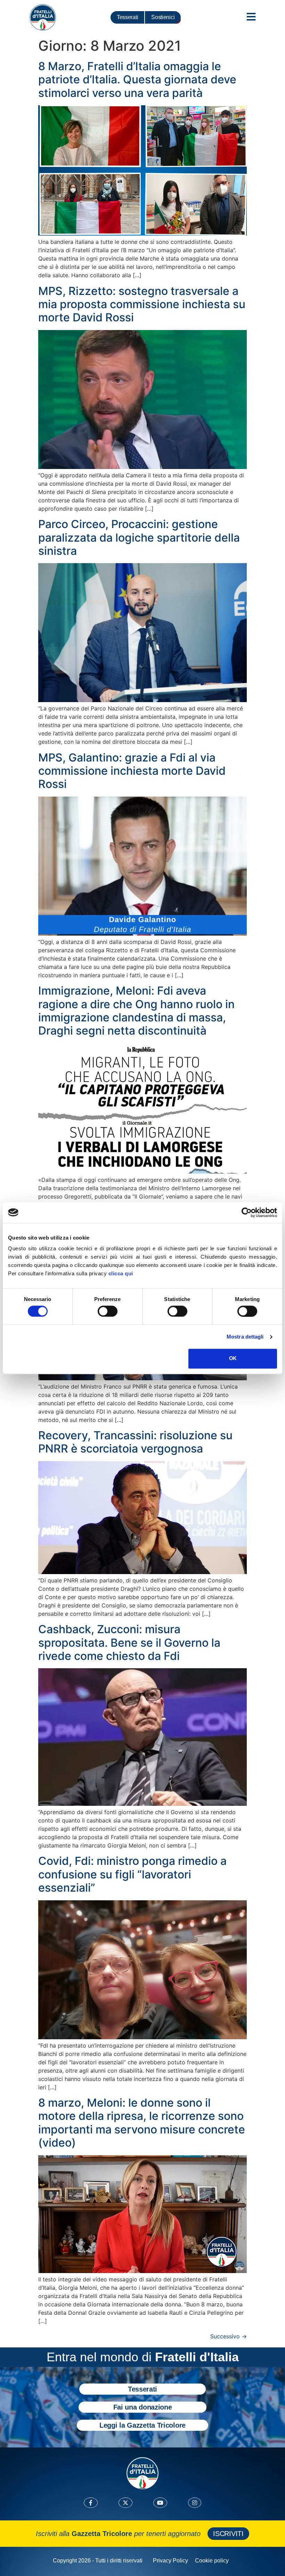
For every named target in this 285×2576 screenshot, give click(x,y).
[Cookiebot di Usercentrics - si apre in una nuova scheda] (247, 1212)
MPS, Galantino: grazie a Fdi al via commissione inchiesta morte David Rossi (132, 771)
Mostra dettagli (245, 1337)
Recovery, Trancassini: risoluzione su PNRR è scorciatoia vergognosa (135, 1442)
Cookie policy (212, 2561)
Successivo (229, 2336)
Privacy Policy (170, 2561)
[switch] (108, 1311)
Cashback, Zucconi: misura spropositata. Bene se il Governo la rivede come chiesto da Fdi (129, 1643)
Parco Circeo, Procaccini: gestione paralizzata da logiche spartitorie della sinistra (139, 537)
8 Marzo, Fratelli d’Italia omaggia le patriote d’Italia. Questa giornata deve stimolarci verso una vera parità (137, 80)
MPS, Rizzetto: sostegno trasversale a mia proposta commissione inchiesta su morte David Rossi (142, 304)
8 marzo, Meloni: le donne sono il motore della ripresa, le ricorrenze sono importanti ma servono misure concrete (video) (142, 2123)
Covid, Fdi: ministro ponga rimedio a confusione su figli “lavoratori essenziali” (132, 1874)
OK (233, 1359)
